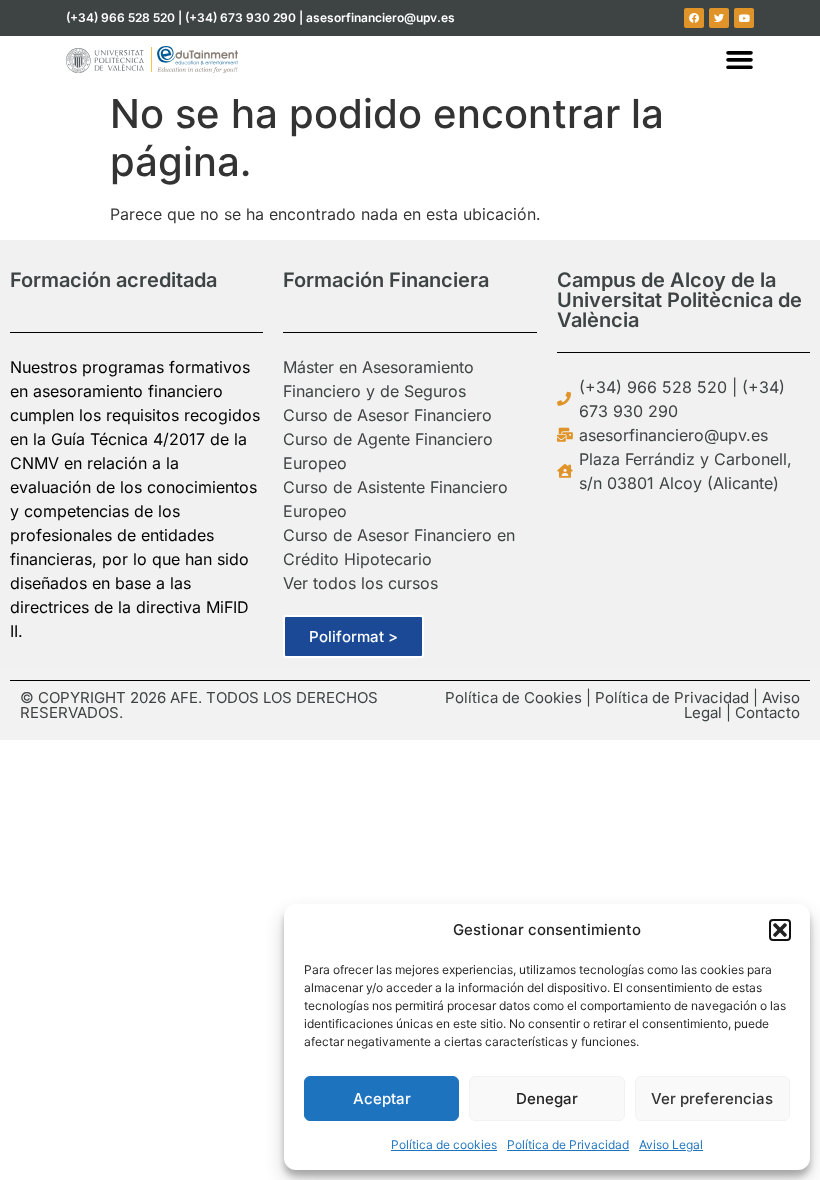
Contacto (767, 712)
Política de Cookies (513, 697)
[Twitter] (719, 18)
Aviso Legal (671, 1144)
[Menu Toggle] (739, 59)
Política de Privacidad (568, 1144)
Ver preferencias (712, 1098)
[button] (780, 930)
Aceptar (382, 1098)
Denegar (547, 1098)
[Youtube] (744, 18)
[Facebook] (694, 18)
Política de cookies (444, 1144)
